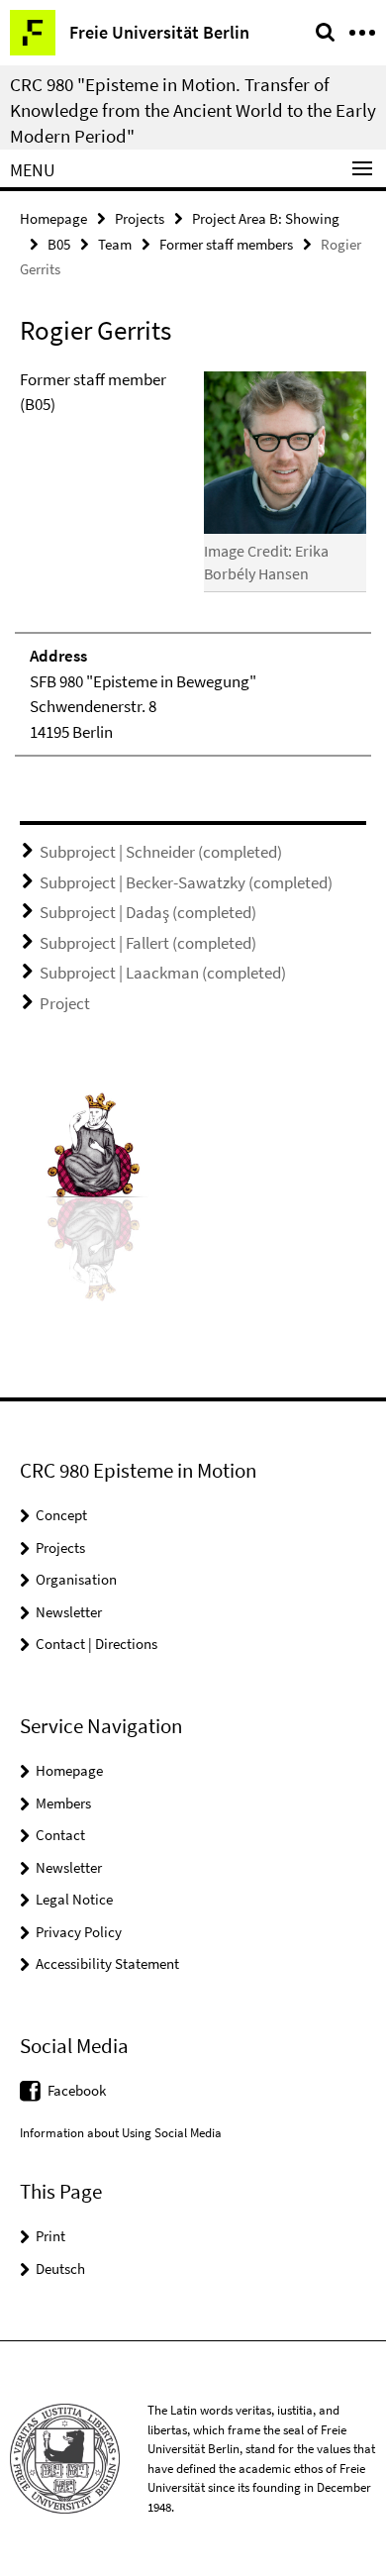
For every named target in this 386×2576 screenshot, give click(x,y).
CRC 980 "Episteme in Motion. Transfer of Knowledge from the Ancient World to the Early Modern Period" (193, 110)
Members (63, 1803)
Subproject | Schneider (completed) (161, 852)
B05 (59, 244)
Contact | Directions (96, 1644)
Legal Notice (74, 1899)
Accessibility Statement (107, 1963)
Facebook (77, 2090)
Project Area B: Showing (266, 218)
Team (115, 244)
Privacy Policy (79, 1932)
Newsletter (69, 1612)
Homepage (53, 218)
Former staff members (226, 244)
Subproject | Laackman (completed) (163, 973)
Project (65, 1003)
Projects (140, 218)
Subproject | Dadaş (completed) (148, 912)
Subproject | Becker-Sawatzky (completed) (186, 882)
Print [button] (50, 2236)
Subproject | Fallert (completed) (148, 943)
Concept (61, 1515)
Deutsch (60, 2268)
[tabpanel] (193, 563)
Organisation (76, 1579)
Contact (60, 1835)
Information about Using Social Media (121, 2133)
